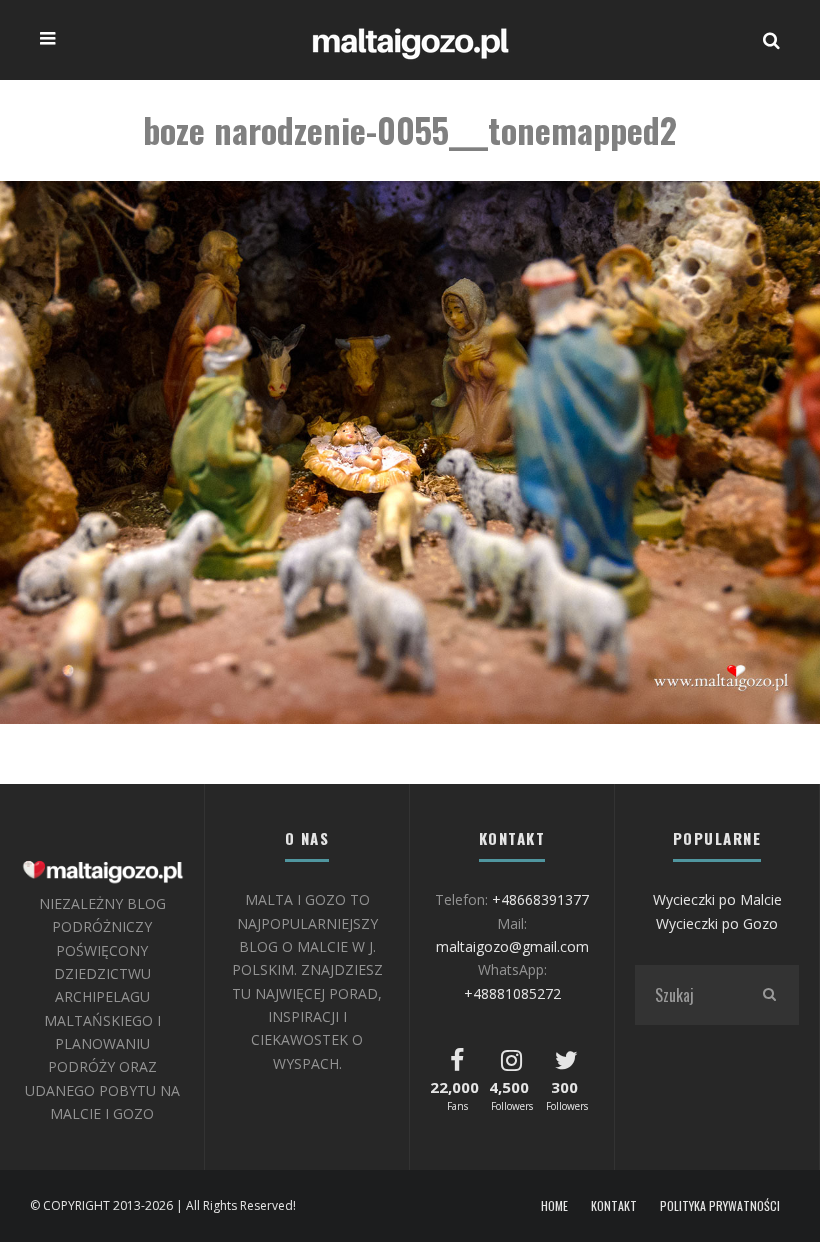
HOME (554, 1206)
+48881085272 (512, 993)
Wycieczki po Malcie (717, 899)
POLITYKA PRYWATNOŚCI (720, 1206)
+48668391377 (540, 899)
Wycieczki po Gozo (717, 923)
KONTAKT (614, 1206)
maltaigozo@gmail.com (512, 946)
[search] (769, 995)
